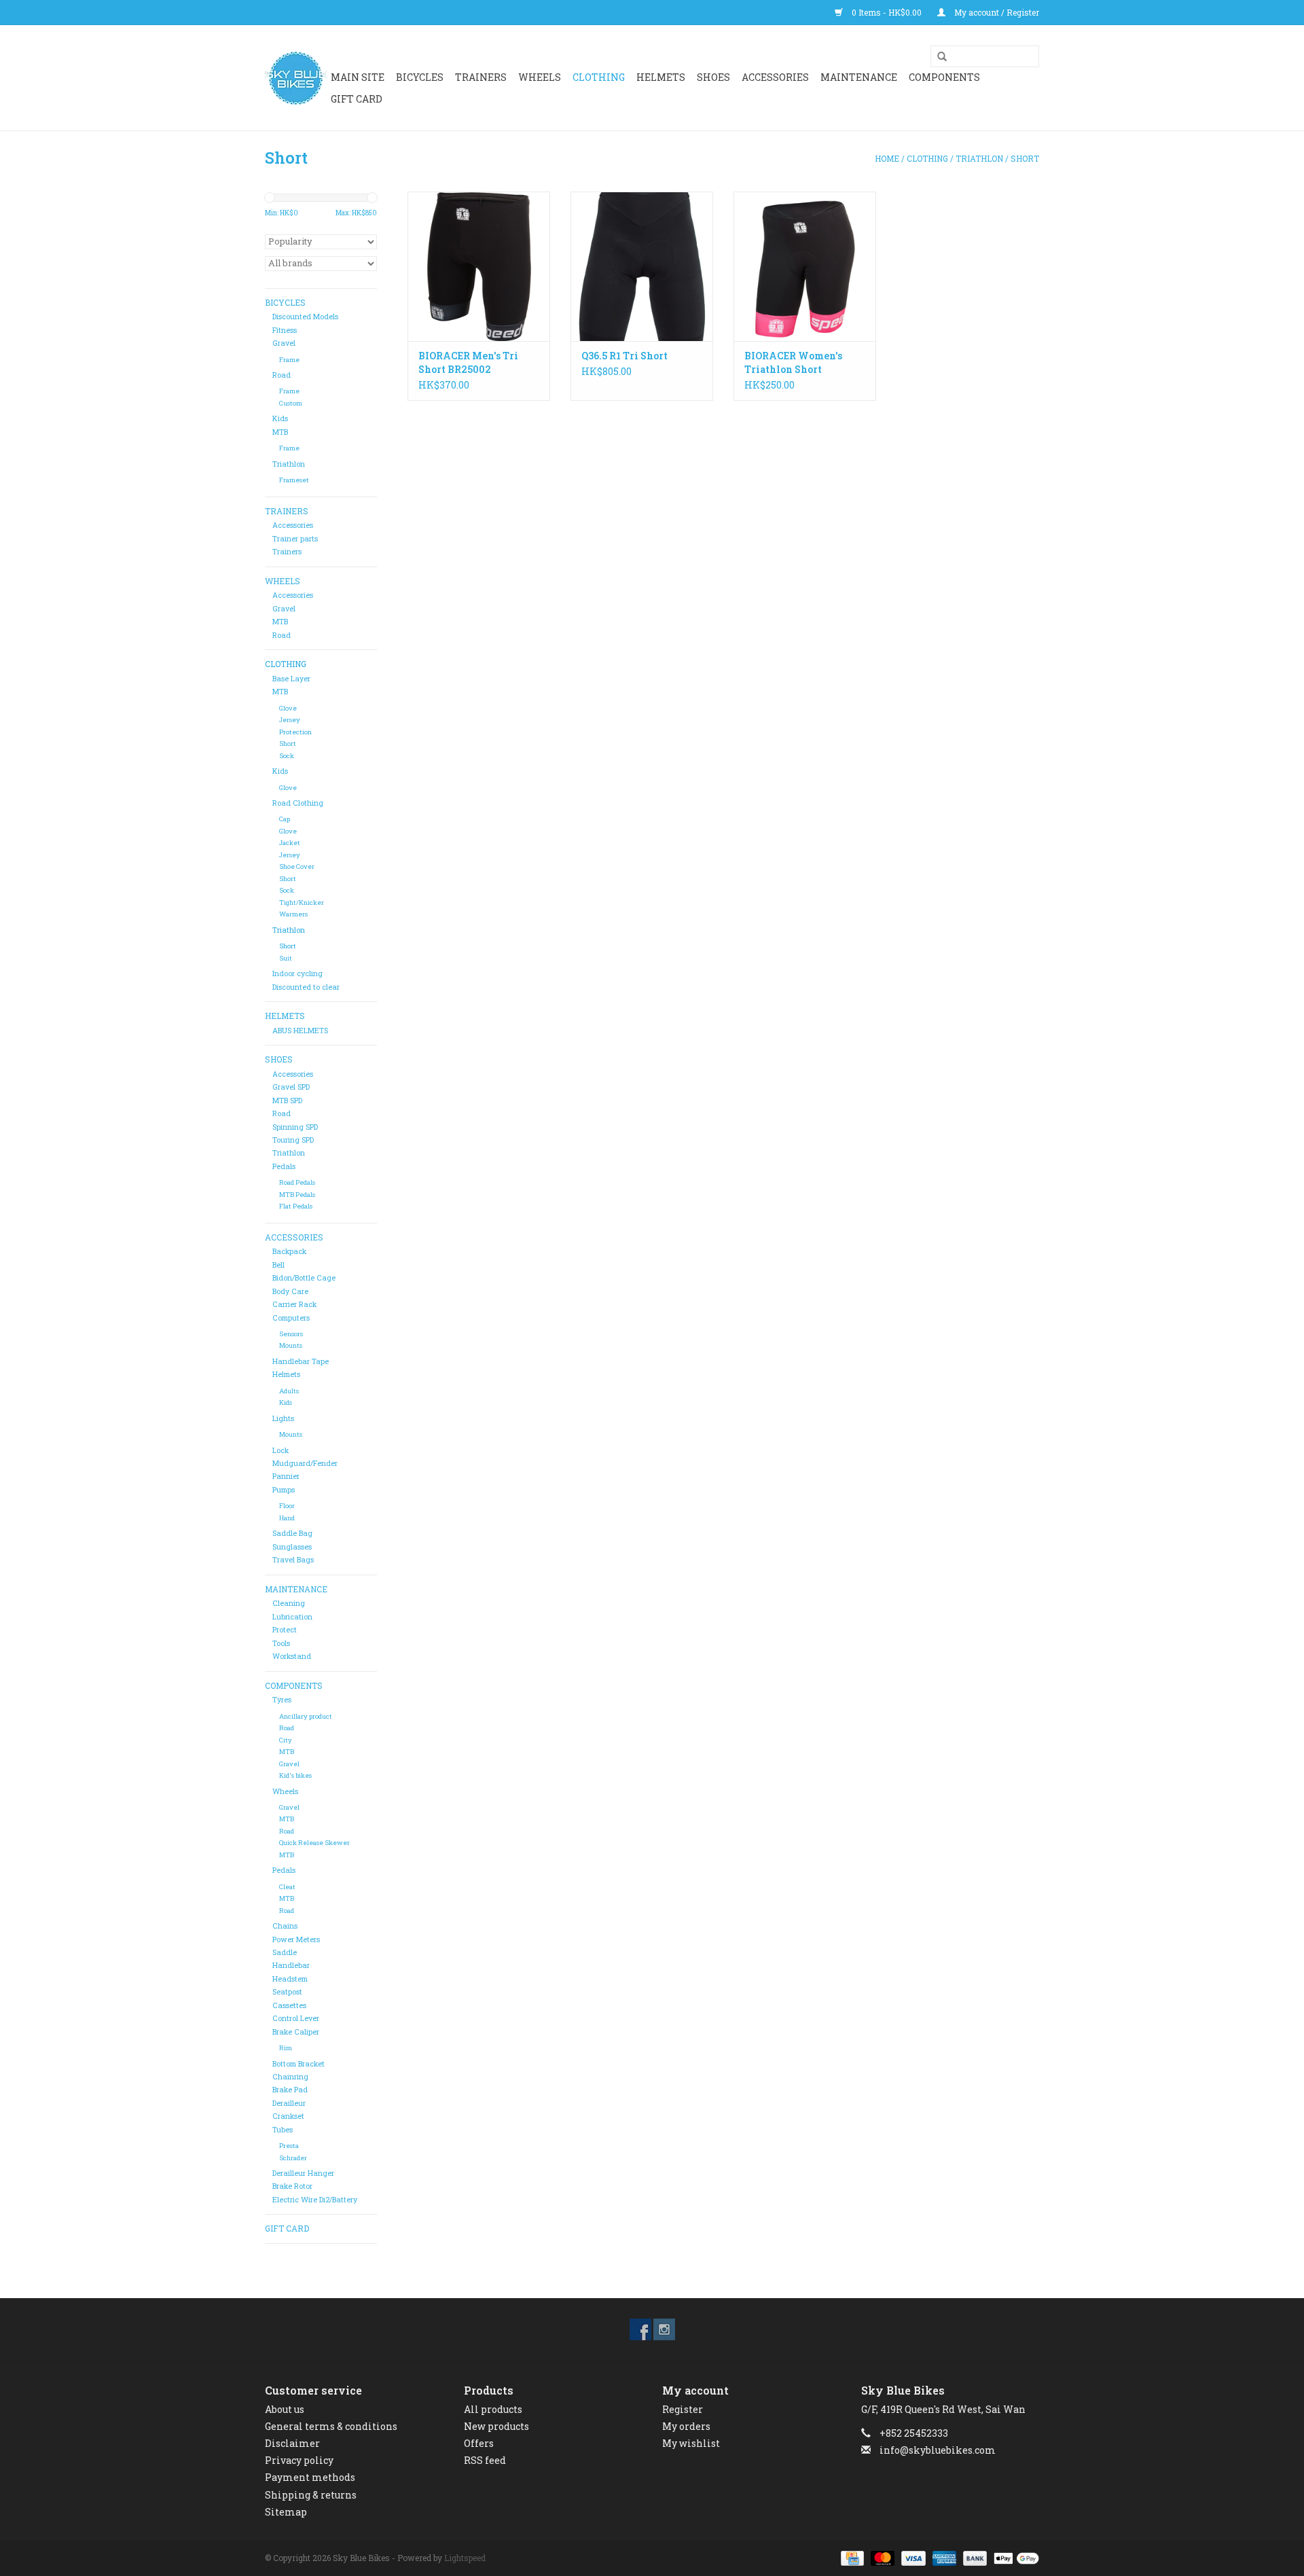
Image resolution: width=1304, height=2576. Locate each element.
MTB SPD (287, 1101)
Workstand (292, 1656)
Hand (287, 1518)
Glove (288, 708)
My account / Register (996, 12)
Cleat (287, 1887)
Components (944, 77)
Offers (479, 2443)
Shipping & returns (311, 2495)
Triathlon (979, 158)
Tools (281, 1643)
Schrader (293, 2158)
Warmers (293, 914)
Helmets (286, 1374)
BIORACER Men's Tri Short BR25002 (468, 362)
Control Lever (296, 2018)
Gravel (284, 343)
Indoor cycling (297, 973)
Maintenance (859, 77)
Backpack (289, 1251)
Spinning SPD (295, 1127)
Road (282, 375)
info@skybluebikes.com (938, 2450)
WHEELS (540, 77)
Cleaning (289, 1603)
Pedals (284, 1166)
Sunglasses (292, 1547)
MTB (280, 432)
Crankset (288, 2116)
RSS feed (485, 2460)
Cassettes (289, 2005)
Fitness (285, 330)
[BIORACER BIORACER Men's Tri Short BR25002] (479, 266)
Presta (289, 2146)
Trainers (481, 77)
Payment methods (310, 2477)
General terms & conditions (331, 2426)
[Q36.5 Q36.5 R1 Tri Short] (642, 266)
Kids (280, 418)
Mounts (291, 1345)
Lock (280, 1450)
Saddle (285, 1952)
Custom (291, 403)
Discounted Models (305, 317)
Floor (287, 1506)
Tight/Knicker (302, 902)
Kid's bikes (295, 1775)
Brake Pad (290, 2090)
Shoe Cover (297, 866)
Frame (289, 360)
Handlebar (291, 1965)
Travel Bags (293, 1560)
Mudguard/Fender (305, 1463)
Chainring (290, 2077)
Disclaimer (292, 2443)
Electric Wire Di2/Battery (315, 2200)
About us (285, 2409)
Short (1025, 158)
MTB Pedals (297, 1195)
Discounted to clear (306, 987)
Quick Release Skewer (314, 1843)
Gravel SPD (291, 1087)
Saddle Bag (292, 1533)
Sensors (291, 1334)
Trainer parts (295, 539)
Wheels (285, 1791)
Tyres (282, 1700)
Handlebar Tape (301, 1361)
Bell (278, 1265)
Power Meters (296, 1939)
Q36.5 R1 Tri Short (624, 356)
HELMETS (661, 77)
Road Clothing (298, 803)
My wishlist (691, 2443)
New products (496, 2426)
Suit (286, 958)
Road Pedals (297, 1182)
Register (683, 2409)
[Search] (937, 57)
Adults (289, 1391)
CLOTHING (599, 77)
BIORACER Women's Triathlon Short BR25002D (793, 363)
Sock (287, 756)
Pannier (286, 1476)
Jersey (290, 720)
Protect (285, 1630)
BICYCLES (420, 77)
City (286, 1740)
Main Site (358, 77)
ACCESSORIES (775, 77)
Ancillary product (306, 1716)
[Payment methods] (851, 2557)
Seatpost (287, 1992)
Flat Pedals (296, 1206)
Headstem (290, 1979)
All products (493, 2409)
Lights (283, 1418)
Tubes (283, 2130)
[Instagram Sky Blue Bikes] (664, 2329)
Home (887, 158)
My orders (686, 2426)
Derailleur (289, 2103)
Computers (291, 1318)
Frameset (294, 480)
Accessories (293, 525)
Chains (285, 1926)
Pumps (284, 1490)
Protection (295, 732)
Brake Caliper (296, 2032)
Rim (286, 2048)
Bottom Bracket (298, 2064)
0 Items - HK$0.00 (887, 12)
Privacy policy (299, 2460)
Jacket (290, 843)
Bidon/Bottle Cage (304, 1278)
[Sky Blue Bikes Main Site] (296, 78)
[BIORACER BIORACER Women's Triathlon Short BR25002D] (805, 266)
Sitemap (286, 2512)
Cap (285, 819)
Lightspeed (465, 2558)
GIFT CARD (357, 99)
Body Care (290, 1291)
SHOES (713, 77)
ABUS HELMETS (300, 1031)
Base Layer (291, 679)
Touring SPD (293, 1140)
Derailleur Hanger (303, 2173)
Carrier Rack (294, 1304)
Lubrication (292, 1617)
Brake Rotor (292, 2186)
